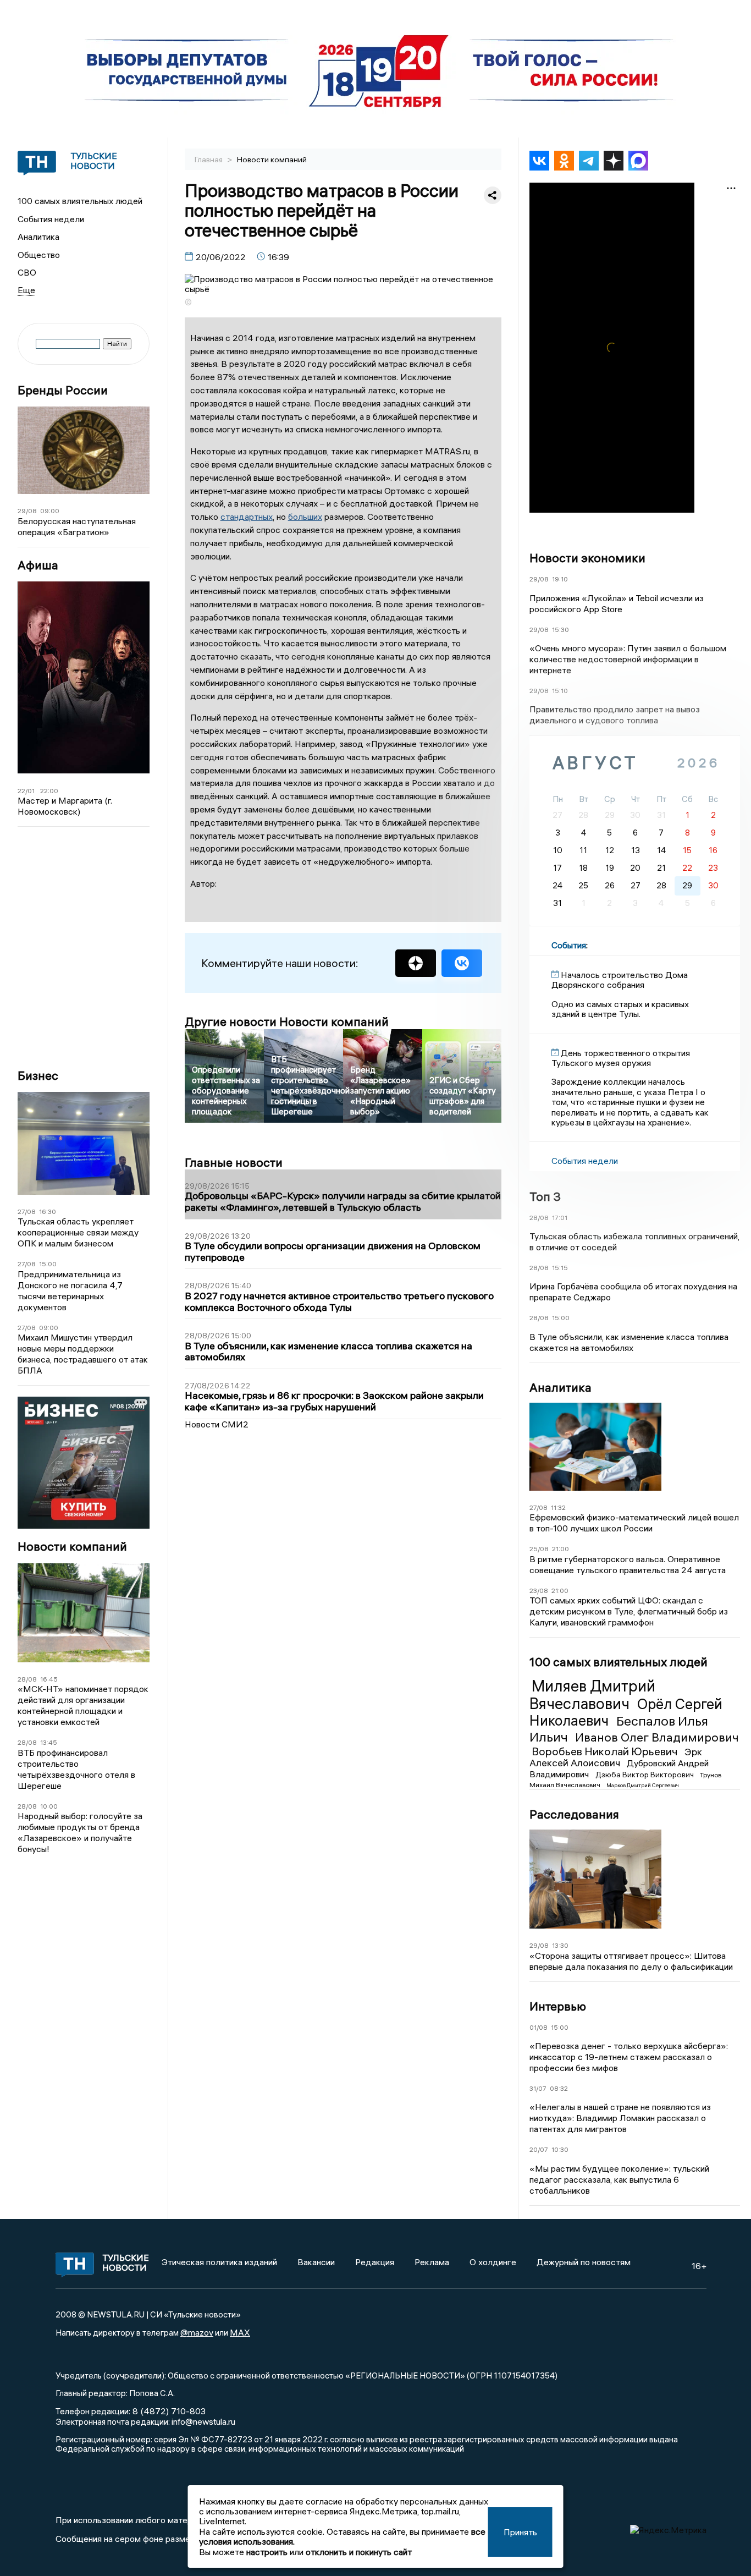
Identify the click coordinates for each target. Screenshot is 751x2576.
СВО (27, 272)
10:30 (560, 2149)
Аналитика (38, 237)
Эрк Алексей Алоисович (616, 1757)
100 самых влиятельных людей (80, 201)
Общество (39, 255)
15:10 (560, 691)
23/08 (539, 1591)
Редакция (375, 2262)
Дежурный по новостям (584, 2262)
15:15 (560, 1268)
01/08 (539, 2027)
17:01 (560, 1218)
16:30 (48, 1212)
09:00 (50, 511)
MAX (240, 2332)
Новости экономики (587, 558)
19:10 (560, 579)
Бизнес (38, 1076)
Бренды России (63, 390)
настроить (267, 2552)
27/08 (27, 1212)
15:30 (561, 630)
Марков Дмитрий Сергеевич (643, 1785)
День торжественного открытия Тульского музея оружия (621, 1058)
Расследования (574, 1814)
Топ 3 (545, 1196)
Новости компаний (72, 1547)
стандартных (247, 517)
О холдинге (493, 2262)
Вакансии (316, 2262)
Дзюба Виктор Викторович (645, 1775)
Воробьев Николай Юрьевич (606, 1751)
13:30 (560, 1945)
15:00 (48, 1264)
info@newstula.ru (203, 2421)
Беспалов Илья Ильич (619, 1729)
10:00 (49, 1806)
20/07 (539, 2149)
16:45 (49, 1679)
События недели (51, 219)
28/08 (27, 1679)
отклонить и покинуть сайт (359, 2552)
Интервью (558, 2006)
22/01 (26, 791)
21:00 (561, 1549)
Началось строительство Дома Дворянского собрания (620, 980)
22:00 (49, 791)
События (569, 945)
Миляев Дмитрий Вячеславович (592, 1695)
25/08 (539, 1549)
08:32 (559, 2088)
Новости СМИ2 (217, 1424)
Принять (520, 2532)
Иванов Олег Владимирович (657, 1737)
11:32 (558, 1507)
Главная (209, 160)
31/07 (538, 2088)
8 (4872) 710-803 (168, 2411)
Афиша (38, 565)
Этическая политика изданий (219, 2262)
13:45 (49, 1742)
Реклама (432, 2262)
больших (305, 517)
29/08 (27, 511)
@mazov (197, 2332)
